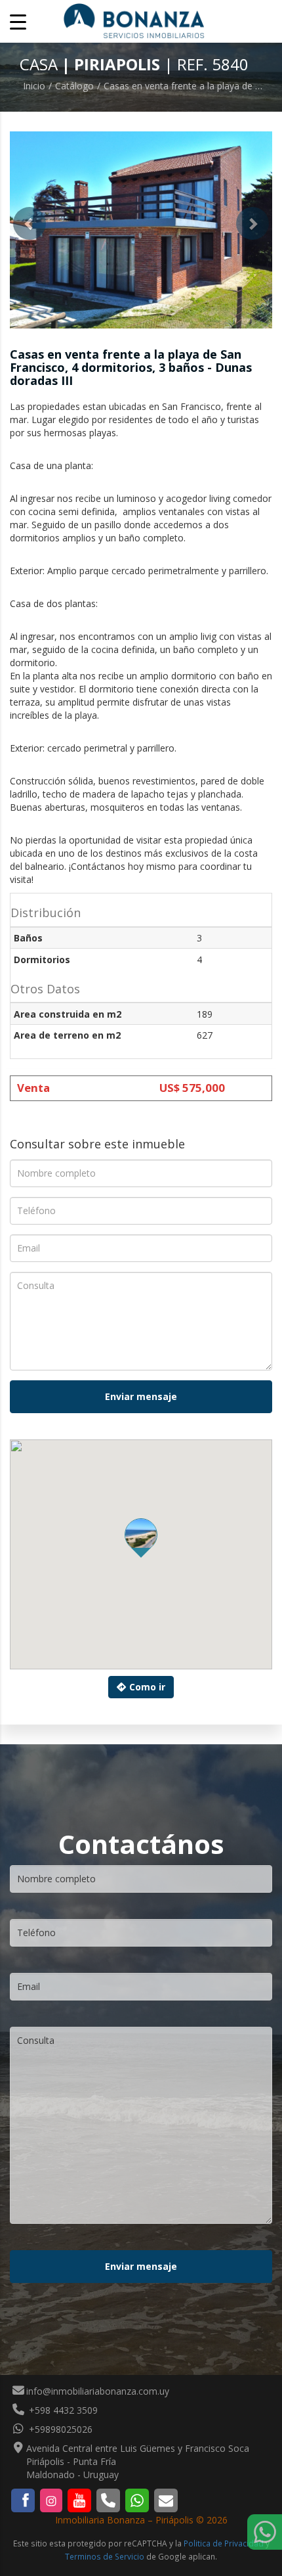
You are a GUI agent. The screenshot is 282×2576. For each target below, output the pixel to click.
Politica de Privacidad (224, 2543)
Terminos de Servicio (105, 2556)
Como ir (147, 1687)
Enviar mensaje (141, 1396)
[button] (30, 223)
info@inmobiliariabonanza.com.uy (98, 2391)
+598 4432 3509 (62, 2410)
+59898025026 (59, 2429)
